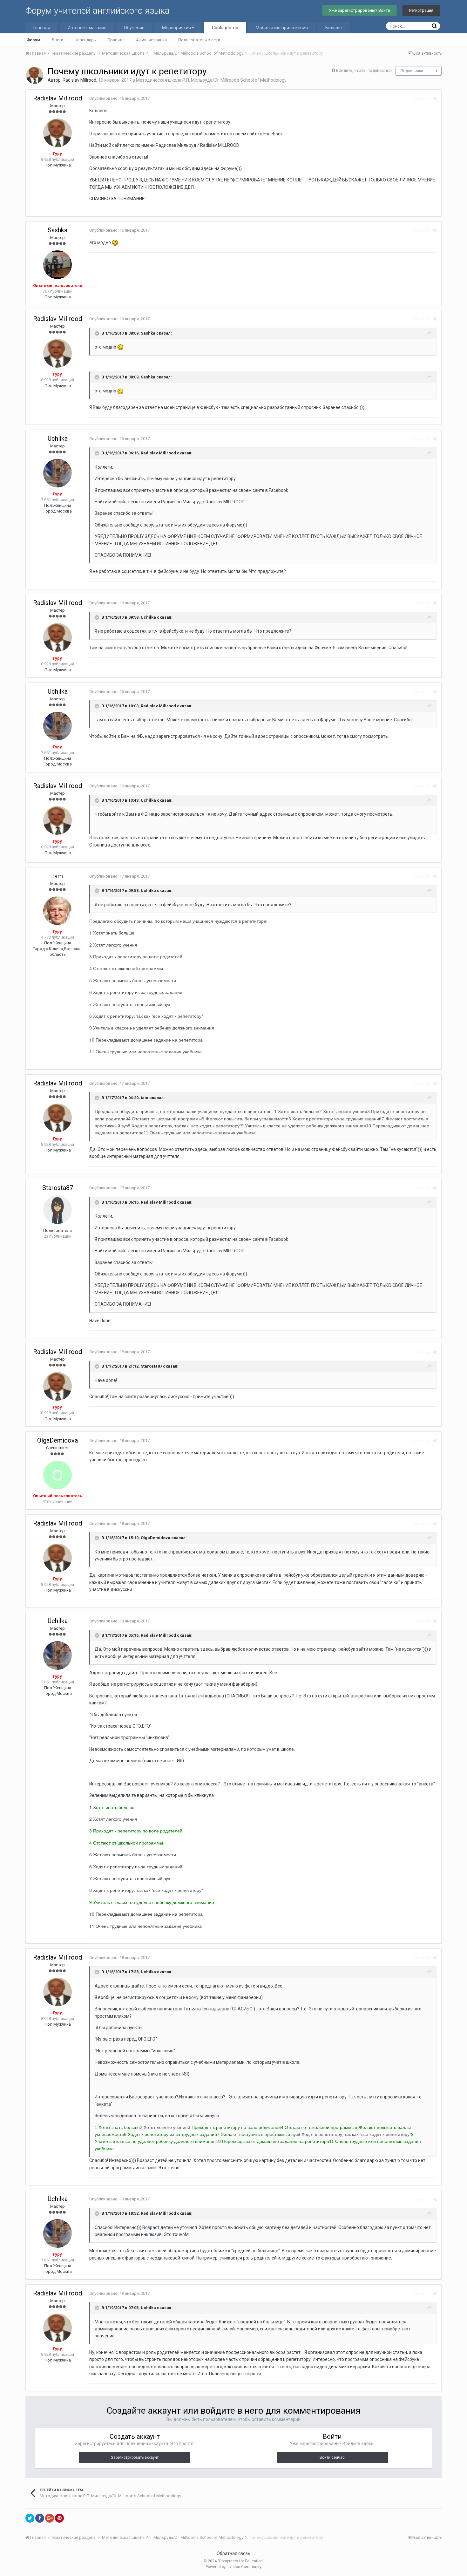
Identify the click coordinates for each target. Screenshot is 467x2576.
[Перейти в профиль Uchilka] (58, 473)
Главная (42, 28)
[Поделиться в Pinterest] (59, 2518)
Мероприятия (177, 28)
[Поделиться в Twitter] (30, 2518)
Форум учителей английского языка (98, 11)
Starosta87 (58, 1188)
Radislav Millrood (79, 80)
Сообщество (225, 28)
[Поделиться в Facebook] (40, 2518)
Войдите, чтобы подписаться (364, 70)
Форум (33, 40)
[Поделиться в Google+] (50, 2518)
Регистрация (421, 10)
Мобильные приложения (282, 28)
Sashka (58, 230)
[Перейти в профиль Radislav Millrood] (35, 75)
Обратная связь (233, 2553)
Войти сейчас (332, 2457)
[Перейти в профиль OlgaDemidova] (58, 1475)
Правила (116, 40)
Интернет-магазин (87, 28)
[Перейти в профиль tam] (58, 911)
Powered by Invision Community (233, 2567)
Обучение (134, 28)
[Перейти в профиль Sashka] (58, 265)
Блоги (58, 40)
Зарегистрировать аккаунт (135, 2457)
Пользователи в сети (199, 40)
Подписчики (412, 71)
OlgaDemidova (58, 1440)
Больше (334, 28)
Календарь (85, 40)
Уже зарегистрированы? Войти (359, 10)
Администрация (151, 40)
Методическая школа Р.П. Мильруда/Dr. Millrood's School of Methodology (211, 80)
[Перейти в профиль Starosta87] (58, 1210)
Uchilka (58, 438)
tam (58, 876)
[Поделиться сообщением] (435, 99)
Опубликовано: (119, 98)
